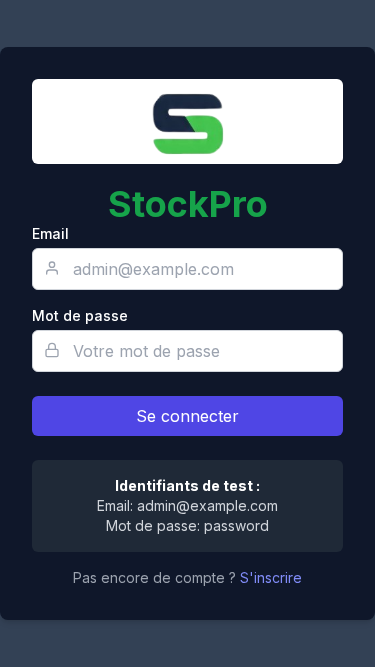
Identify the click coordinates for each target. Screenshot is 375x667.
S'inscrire (271, 577)
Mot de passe (80, 315)
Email (50, 233)
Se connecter (187, 416)
